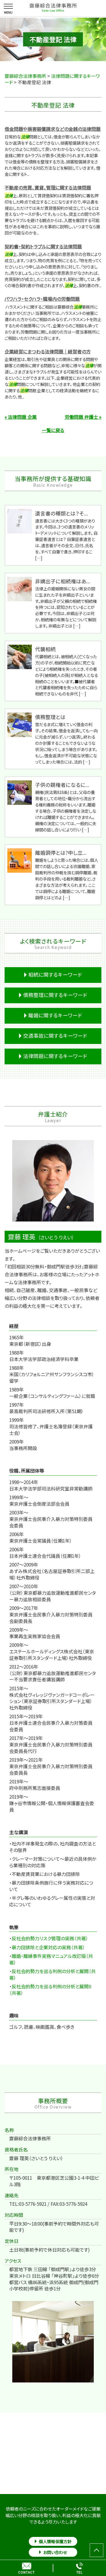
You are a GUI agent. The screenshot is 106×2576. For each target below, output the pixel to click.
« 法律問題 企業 (21, 417)
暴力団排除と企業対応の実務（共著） (48, 1947)
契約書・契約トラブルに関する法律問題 (43, 246)
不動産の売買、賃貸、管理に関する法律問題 (48, 187)
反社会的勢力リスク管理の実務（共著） (50, 1938)
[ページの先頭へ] (96, 2550)
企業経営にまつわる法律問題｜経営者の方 (48, 351)
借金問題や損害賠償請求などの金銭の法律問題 (53, 129)
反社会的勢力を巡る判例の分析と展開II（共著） (50, 1990)
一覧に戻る (53, 430)
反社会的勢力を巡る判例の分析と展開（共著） (52, 1974)
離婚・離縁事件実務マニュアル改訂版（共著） (51, 1959)
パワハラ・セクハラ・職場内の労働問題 (42, 299)
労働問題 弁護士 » (83, 417)
